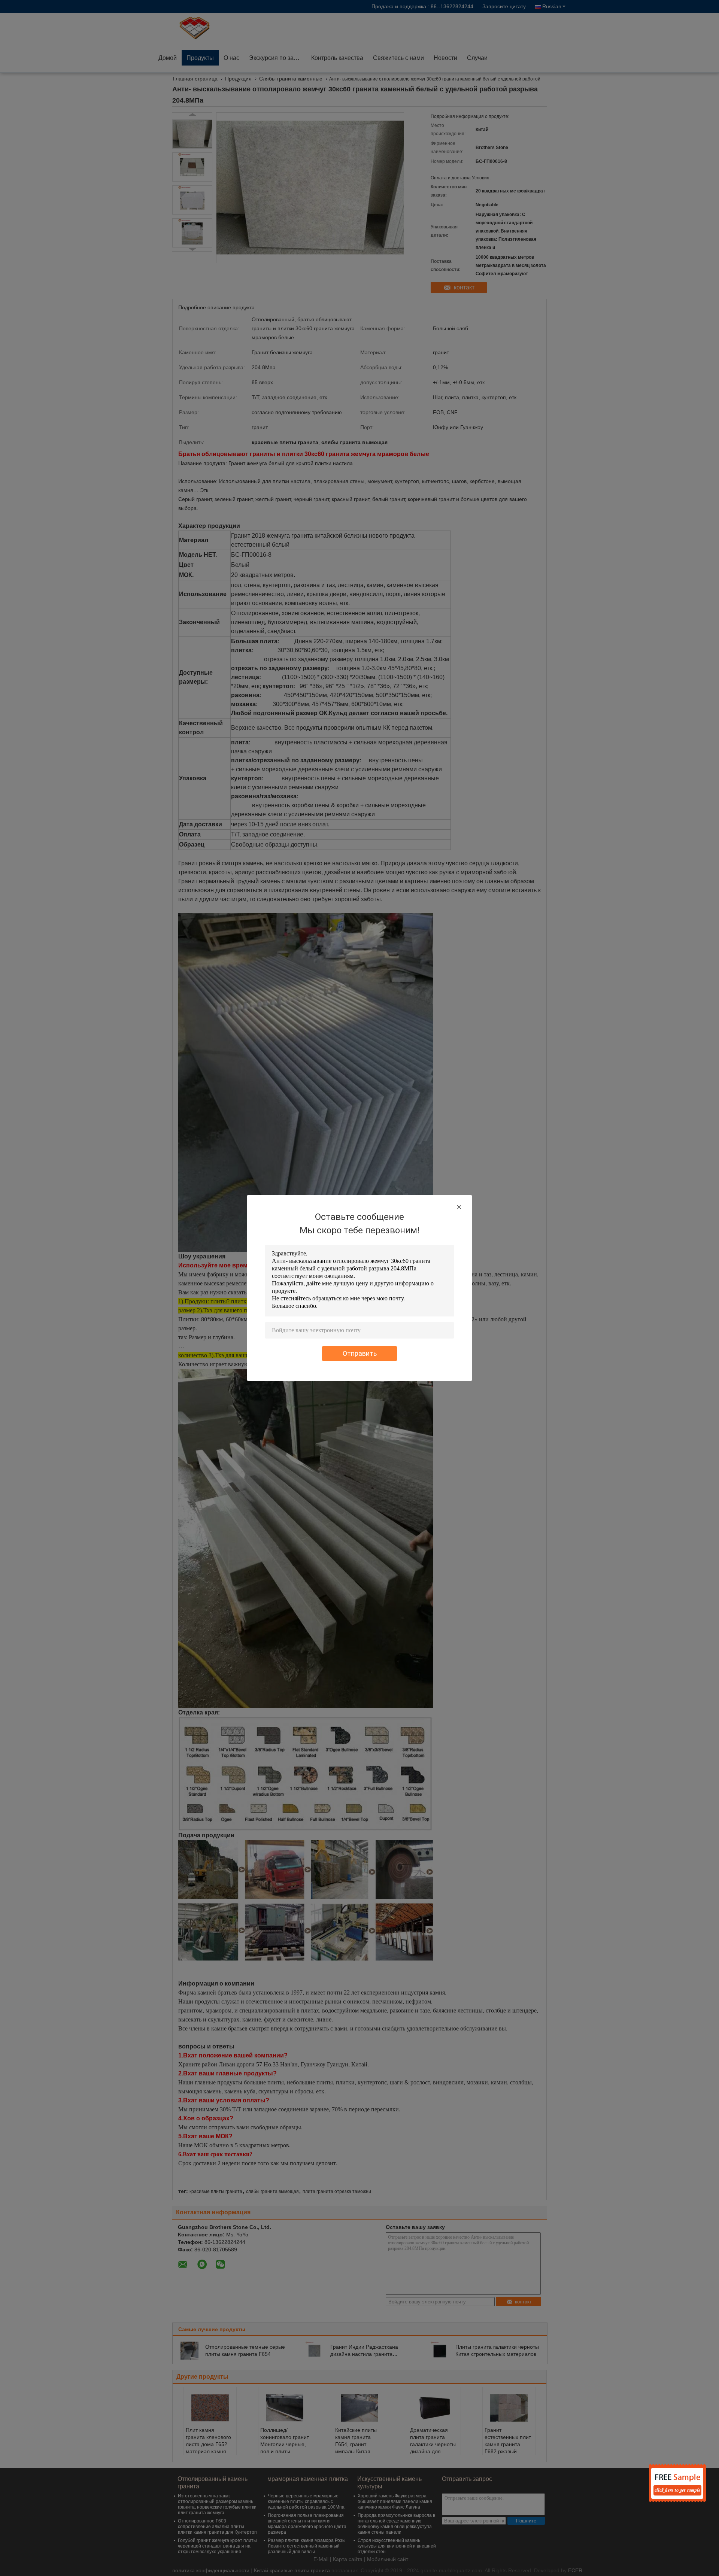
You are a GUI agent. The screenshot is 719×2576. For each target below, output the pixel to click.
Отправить (360, 1353)
